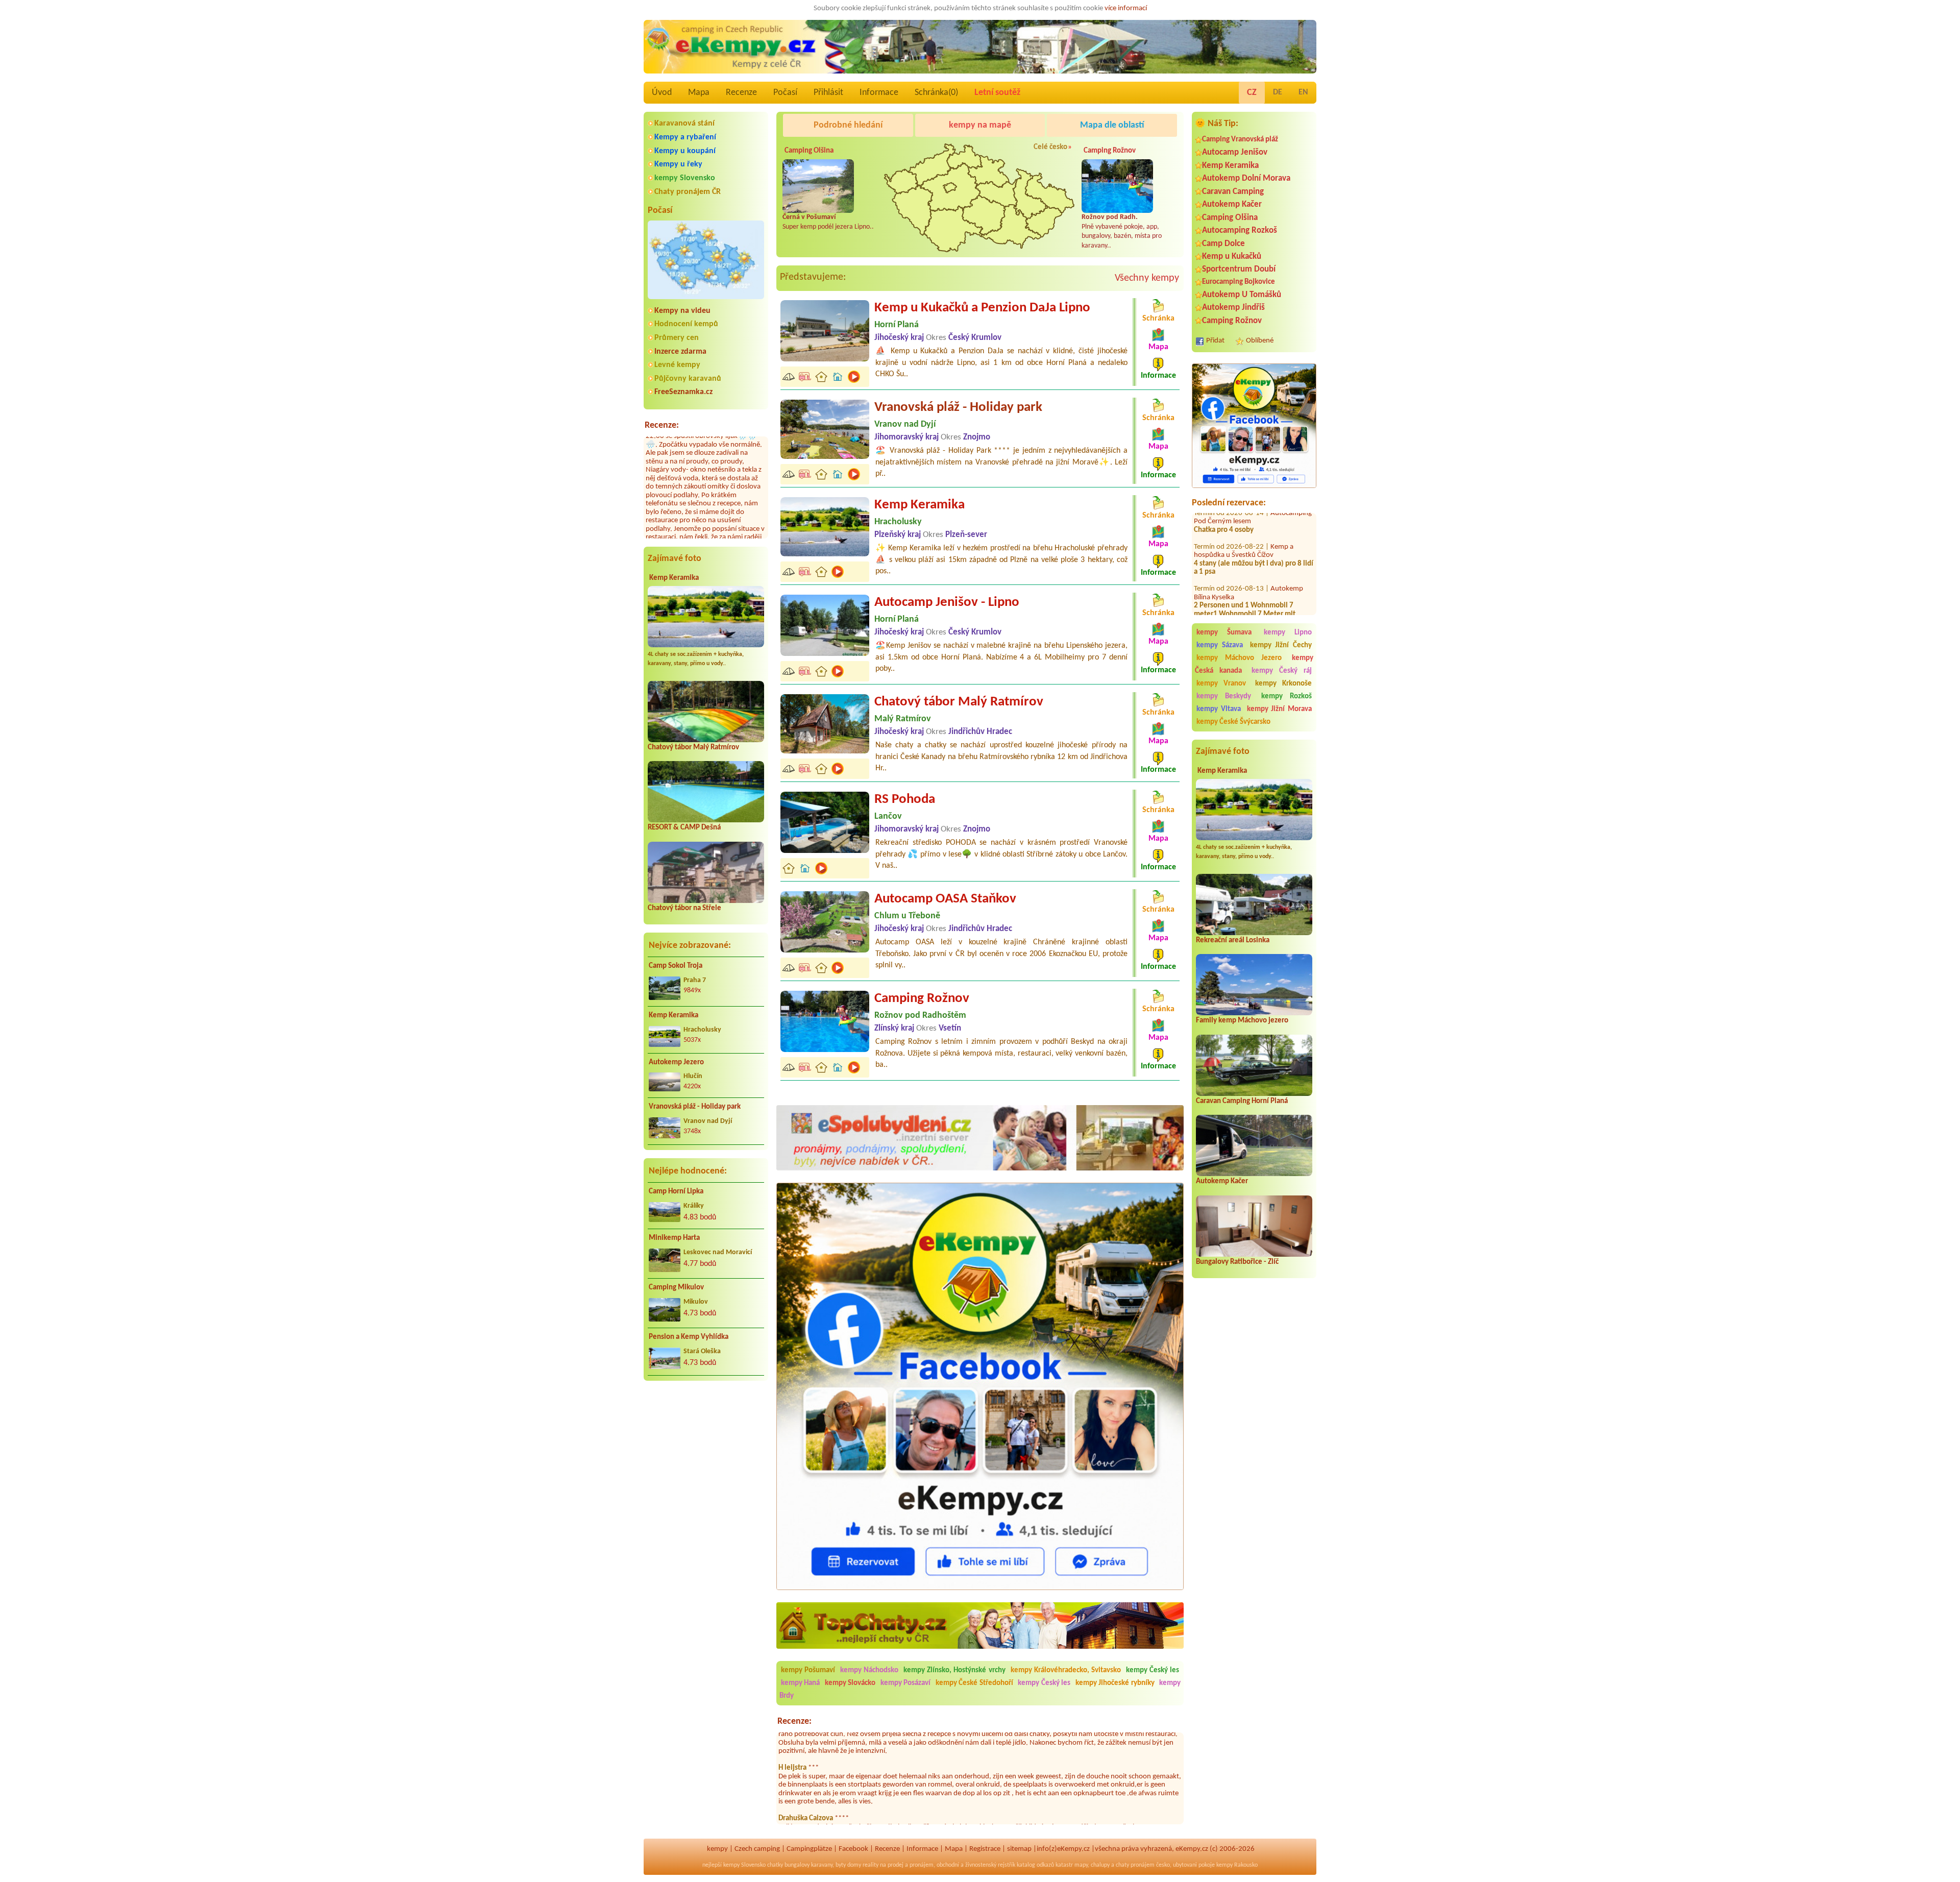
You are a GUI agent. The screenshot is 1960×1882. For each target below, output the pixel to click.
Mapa (699, 93)
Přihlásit (828, 93)
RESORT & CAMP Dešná (684, 828)
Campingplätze (809, 1849)
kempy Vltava (1219, 709)
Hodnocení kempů (686, 324)
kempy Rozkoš (1287, 696)
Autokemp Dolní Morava (1246, 178)
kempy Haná (800, 1683)
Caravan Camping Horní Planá (1242, 1101)
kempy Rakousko (1237, 1865)
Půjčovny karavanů (688, 379)
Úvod (662, 93)
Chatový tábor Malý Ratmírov (693, 748)
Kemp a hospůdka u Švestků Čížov (1244, 520)
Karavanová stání (684, 124)
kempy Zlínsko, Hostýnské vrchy (954, 1670)
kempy (717, 1849)
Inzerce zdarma (680, 352)
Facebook (853, 1849)
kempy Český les (1153, 1670)
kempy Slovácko (850, 1683)
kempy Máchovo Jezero (1239, 658)
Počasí (785, 93)
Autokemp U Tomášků (1242, 295)
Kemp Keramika (674, 578)
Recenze (741, 93)
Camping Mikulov (676, 1288)
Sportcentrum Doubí (1239, 269)
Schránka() (936, 93)
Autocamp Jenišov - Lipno (947, 603)
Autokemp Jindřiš (1233, 308)
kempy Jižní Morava (1280, 709)
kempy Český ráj (1282, 671)
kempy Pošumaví (808, 1670)
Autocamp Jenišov (1235, 152)
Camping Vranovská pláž (1240, 140)
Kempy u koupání (685, 151)
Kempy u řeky (678, 164)
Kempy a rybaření (685, 137)
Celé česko (1050, 147)
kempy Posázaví (905, 1683)
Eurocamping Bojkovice (1239, 282)
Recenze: (662, 425)
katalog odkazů (1035, 1865)
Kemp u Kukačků (1232, 256)
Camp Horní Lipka (676, 1192)
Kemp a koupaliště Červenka (1244, 613)
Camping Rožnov (1232, 321)
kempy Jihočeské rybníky (1115, 1683)
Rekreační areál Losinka (1233, 940)
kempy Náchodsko (869, 1670)
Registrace (985, 1849)
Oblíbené (1260, 341)
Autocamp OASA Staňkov (945, 899)
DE (1278, 92)
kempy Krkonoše (1283, 684)
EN (1303, 92)
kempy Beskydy (1224, 696)
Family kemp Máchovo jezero (1242, 1021)
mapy (1081, 1865)
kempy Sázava (1220, 645)
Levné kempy (677, 365)
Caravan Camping (1233, 192)
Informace (879, 93)
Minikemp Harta (674, 1238)
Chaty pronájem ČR (688, 192)
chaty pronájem (1135, 1865)
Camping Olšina (1230, 218)
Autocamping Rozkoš (1240, 230)
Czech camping (757, 1849)
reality (871, 1865)
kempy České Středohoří (974, 1683)
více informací (1126, 8)
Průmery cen (677, 338)
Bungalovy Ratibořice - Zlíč (1237, 1262)
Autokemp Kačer (1232, 204)
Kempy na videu (682, 311)
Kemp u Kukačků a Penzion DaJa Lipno (982, 308)
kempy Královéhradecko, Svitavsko (1066, 1670)
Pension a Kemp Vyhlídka (689, 1337)
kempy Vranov (1221, 684)
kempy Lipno (1288, 633)
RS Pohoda (905, 800)
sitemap (1019, 1849)
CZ (1252, 93)
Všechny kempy (1147, 278)
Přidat (1215, 341)
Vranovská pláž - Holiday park (695, 1107)
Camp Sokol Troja (676, 966)
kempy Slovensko (685, 178)
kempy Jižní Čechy (1281, 645)
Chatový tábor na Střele (684, 908)
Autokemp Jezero (676, 1062)
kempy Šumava (1224, 633)
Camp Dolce (1223, 244)
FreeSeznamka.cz (683, 392)
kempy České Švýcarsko (1233, 722)
